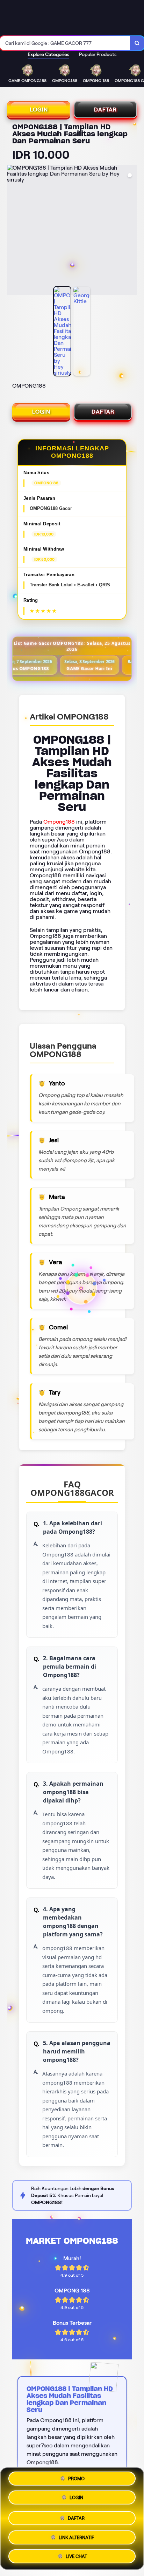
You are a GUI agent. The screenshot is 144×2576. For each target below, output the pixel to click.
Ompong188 (59, 822)
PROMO (76, 2480)
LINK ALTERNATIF (76, 2535)
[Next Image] (131, 231)
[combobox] (65, 43)
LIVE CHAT (76, 2554)
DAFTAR (105, 110)
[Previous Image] (13, 231)
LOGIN (39, 110)
